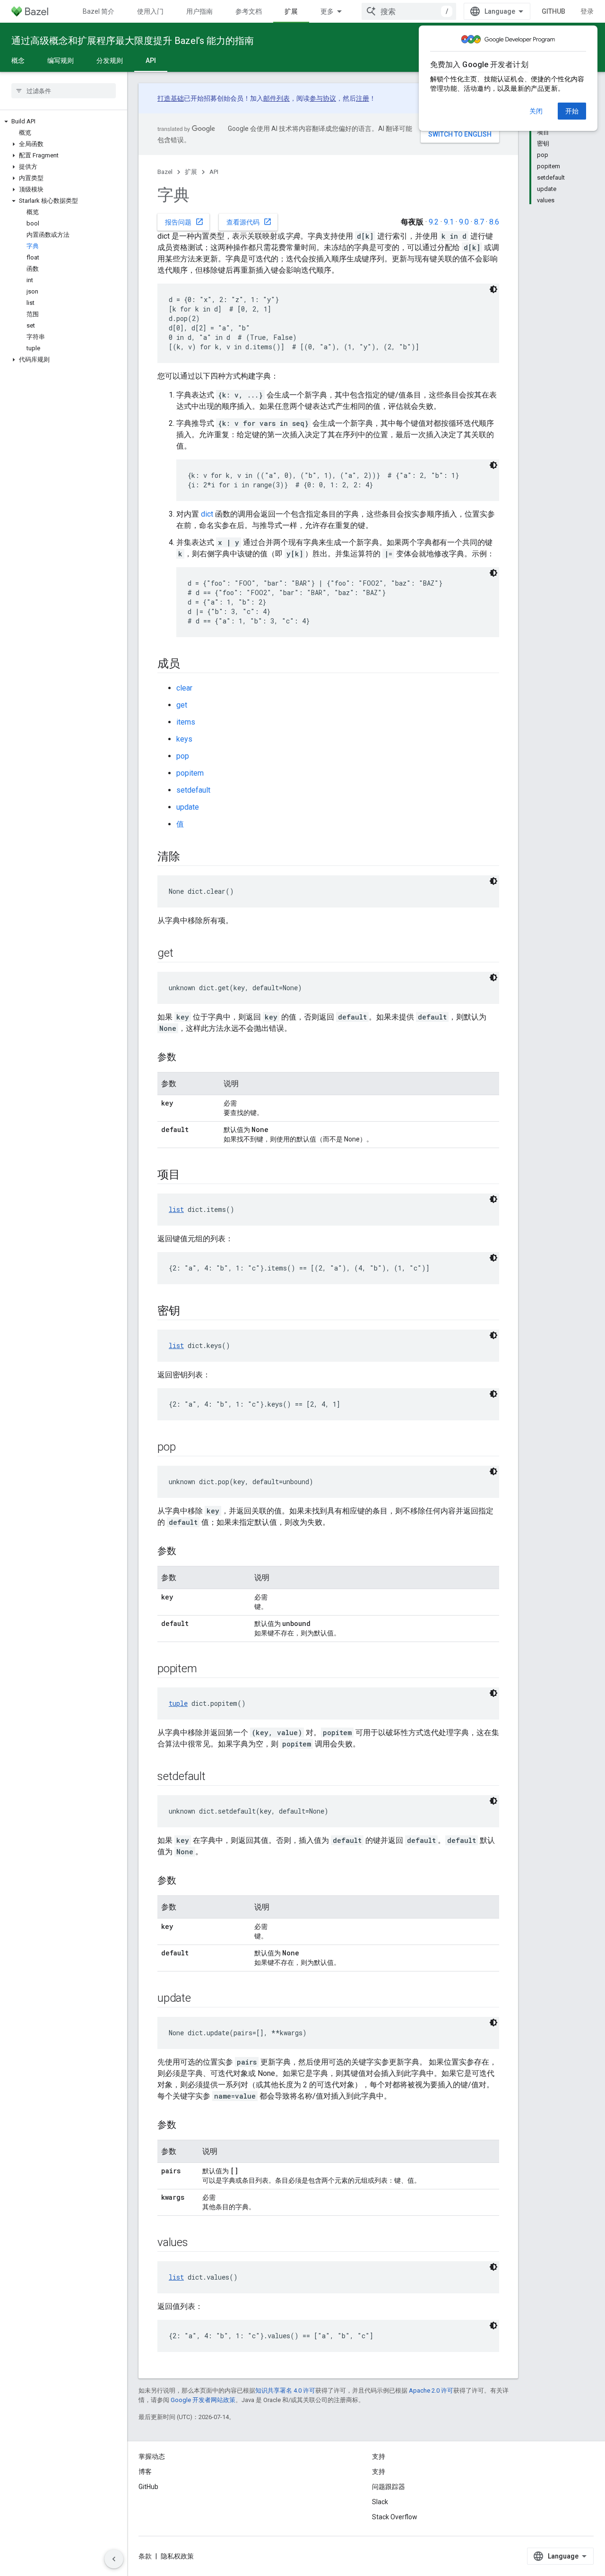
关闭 (536, 111)
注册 (363, 98)
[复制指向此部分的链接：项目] (190, 1176)
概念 (18, 61)
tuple (178, 1703)
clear (184, 688)
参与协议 (323, 98)
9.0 (464, 222)
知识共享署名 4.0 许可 (285, 2390)
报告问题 (184, 222)
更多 (327, 11)
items (186, 722)
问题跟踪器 (389, 2487)
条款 (145, 2556)
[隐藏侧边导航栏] (114, 2559)
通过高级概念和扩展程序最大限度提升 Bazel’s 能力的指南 (133, 41)
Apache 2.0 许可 (431, 2390)
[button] (64, 121)
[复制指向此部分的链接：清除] (190, 857)
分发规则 (110, 61)
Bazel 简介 (99, 11)
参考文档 (249, 11)
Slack (380, 2502)
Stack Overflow (395, 2517)
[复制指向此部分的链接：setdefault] (215, 1777)
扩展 (291, 11)
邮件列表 (277, 98)
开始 (572, 111)
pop (183, 756)
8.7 (479, 222)
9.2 (434, 222)
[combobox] (409, 11)
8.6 (494, 222)
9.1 (449, 222)
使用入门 (150, 11)
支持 (379, 2472)
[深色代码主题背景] (493, 289)
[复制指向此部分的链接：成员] (190, 665)
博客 (145, 2472)
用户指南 (199, 11)
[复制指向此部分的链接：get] (182, 954)
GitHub (553, 11)
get (182, 705)
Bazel (165, 172)
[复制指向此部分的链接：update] (200, 1999)
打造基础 (171, 98)
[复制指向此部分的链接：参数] (186, 1058)
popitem (190, 773)
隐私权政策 (177, 2556)
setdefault (193, 790)
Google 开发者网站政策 (203, 2400)
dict (207, 514)
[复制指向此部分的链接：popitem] (206, 1669)
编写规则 (60, 61)
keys (184, 739)
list (176, 1209)
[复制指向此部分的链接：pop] (185, 1448)
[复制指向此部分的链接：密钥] (190, 1312)
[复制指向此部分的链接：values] (198, 2243)
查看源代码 (249, 222)
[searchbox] (64, 91)
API (151, 61)
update (188, 807)
